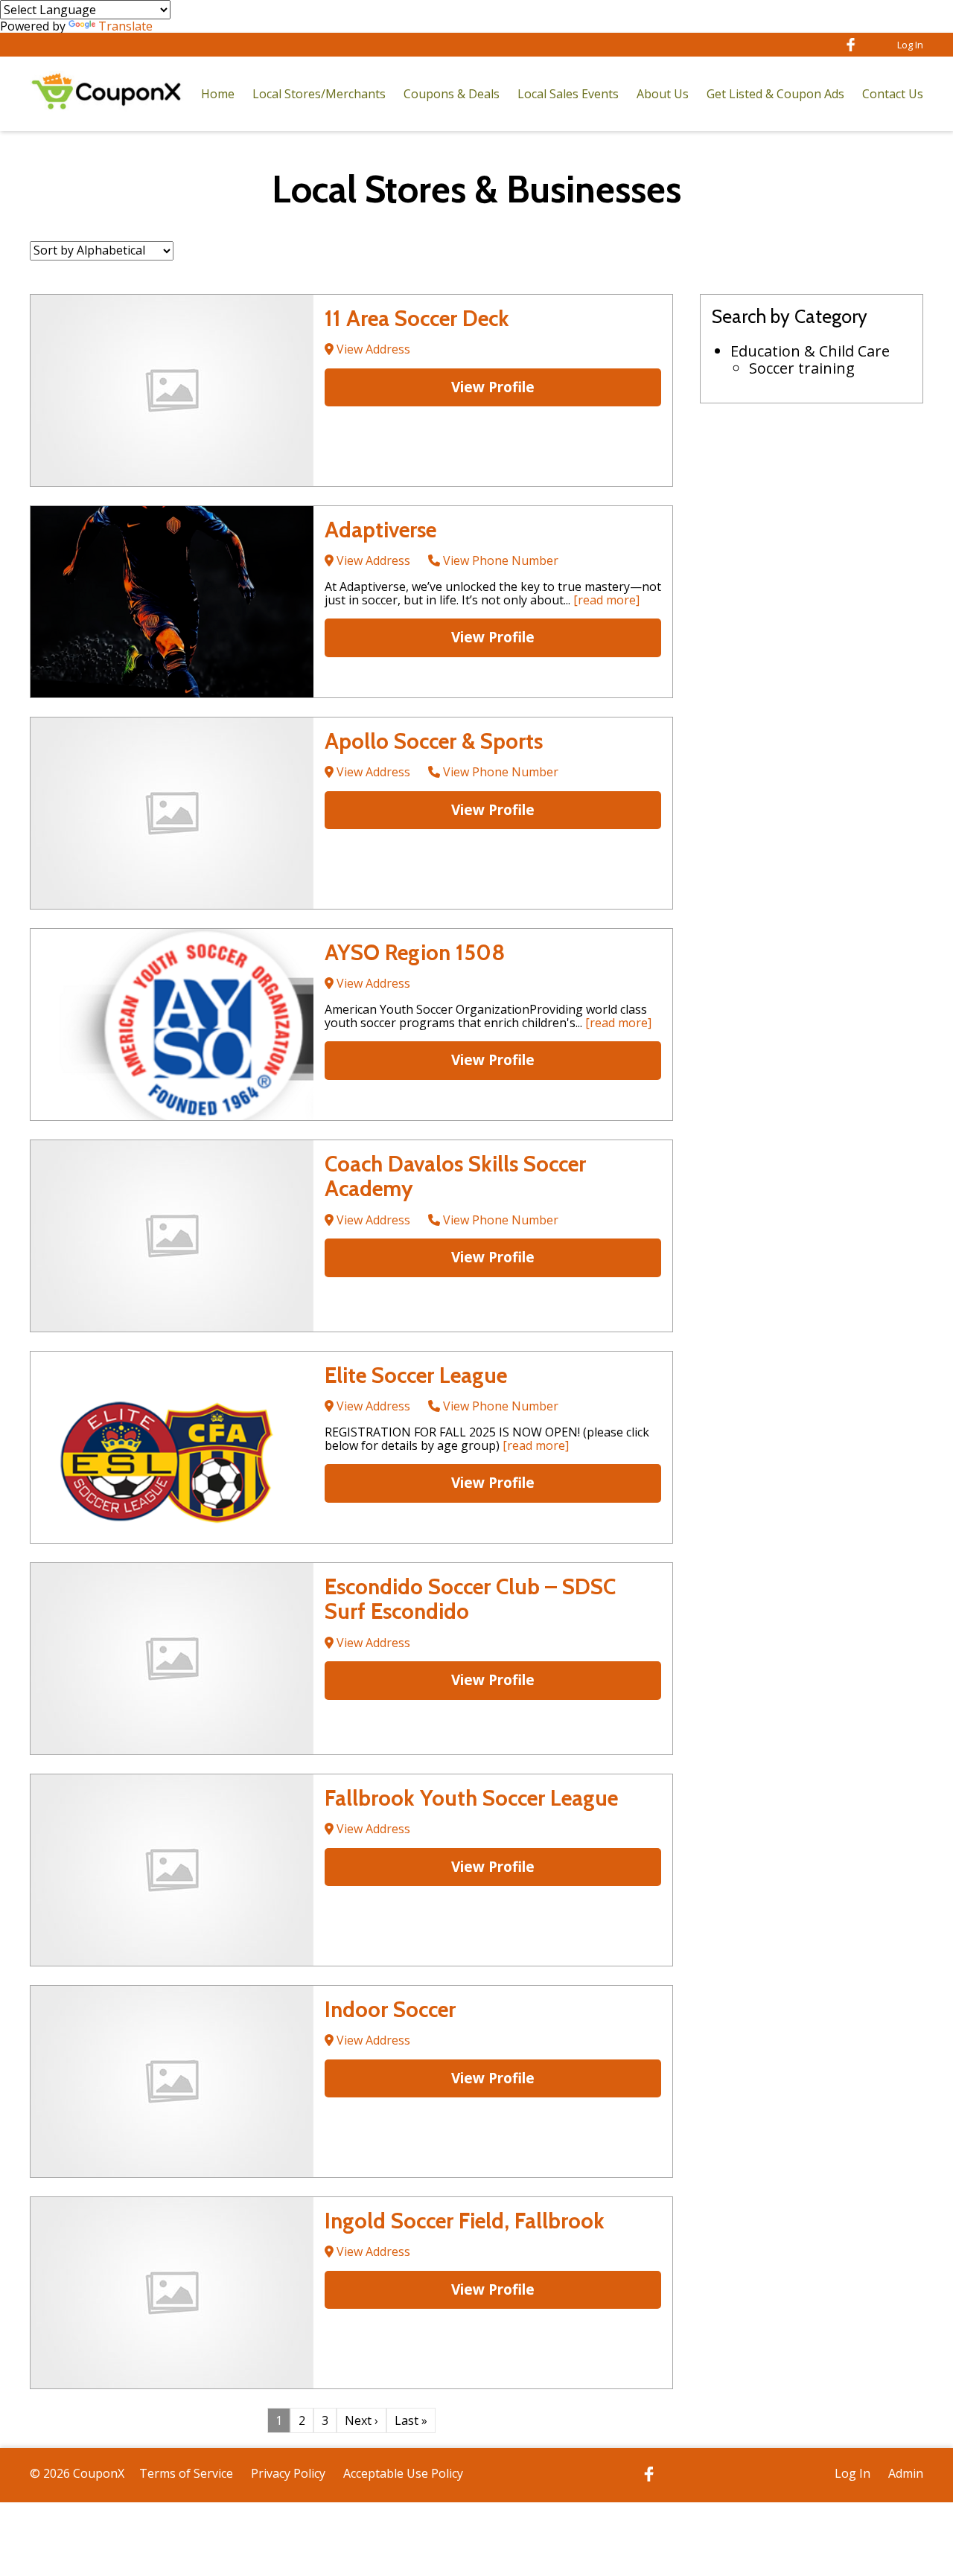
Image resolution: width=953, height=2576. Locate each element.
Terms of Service (186, 2473)
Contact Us (893, 94)
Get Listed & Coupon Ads (775, 94)
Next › (361, 2420)
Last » (411, 2420)
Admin (906, 2473)
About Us (663, 94)
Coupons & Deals (452, 94)
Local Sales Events (568, 94)
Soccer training (802, 368)
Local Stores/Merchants (319, 94)
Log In (910, 45)
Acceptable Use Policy (403, 2473)
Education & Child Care (810, 351)
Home (218, 94)
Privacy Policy (288, 2473)
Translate (125, 26)
